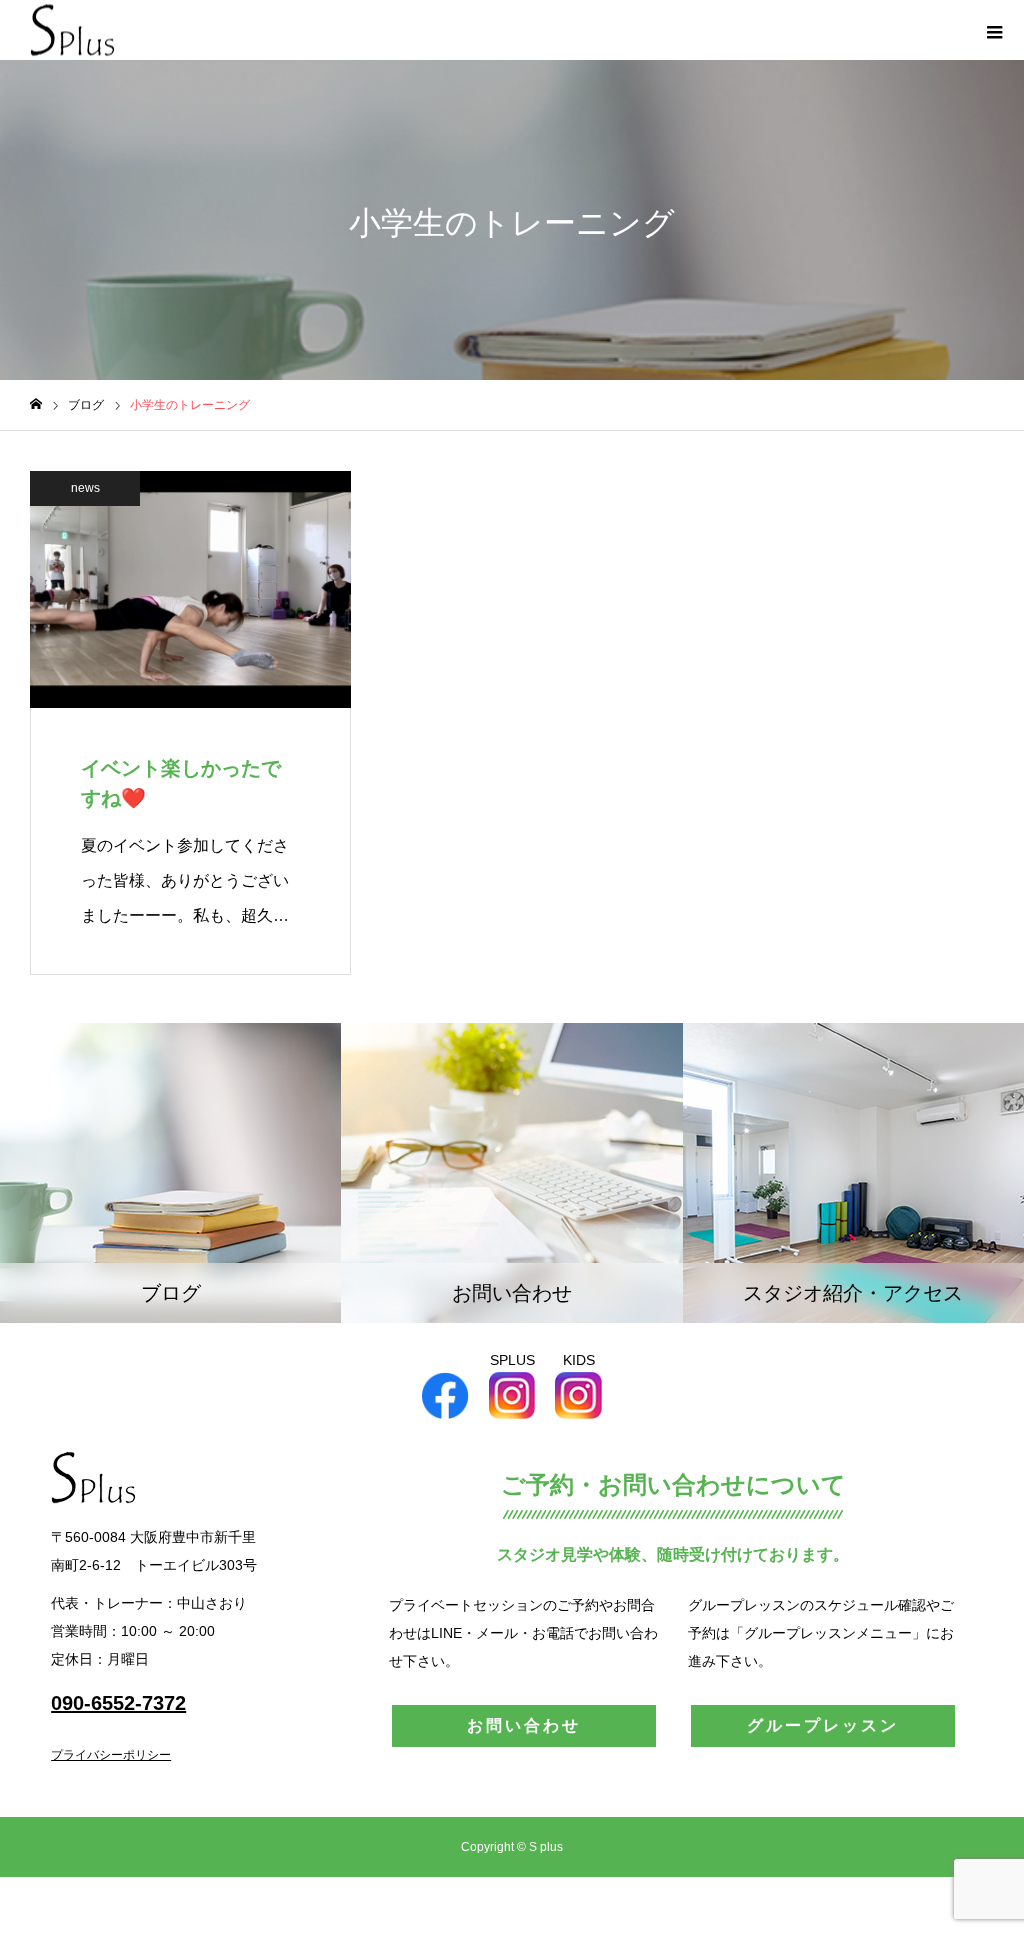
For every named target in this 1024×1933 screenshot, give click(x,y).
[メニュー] (994, 30)
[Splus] (72, 30)
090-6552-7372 (118, 1703)
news (85, 488)
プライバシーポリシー (111, 1755)
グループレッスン (823, 1725)
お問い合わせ (524, 1725)
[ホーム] (36, 404)
